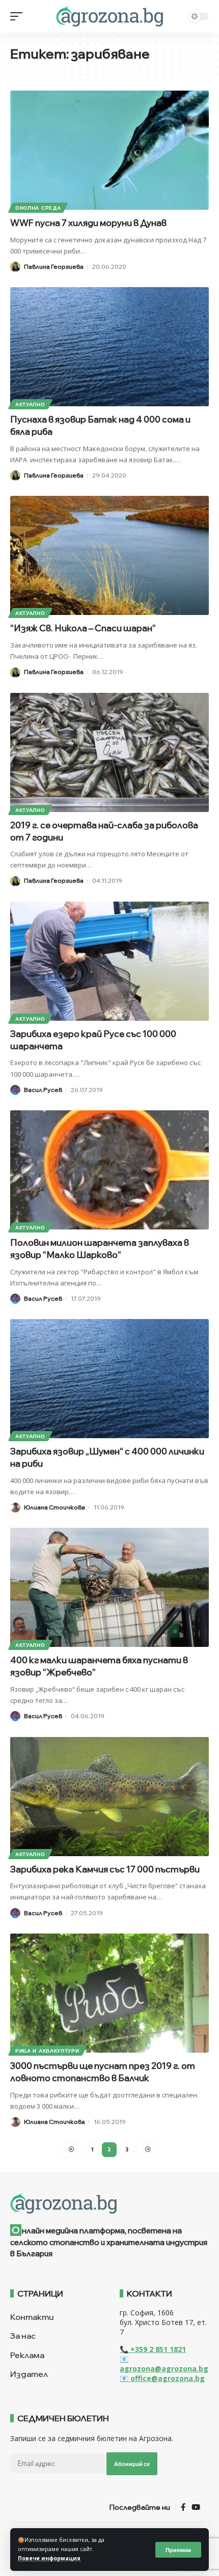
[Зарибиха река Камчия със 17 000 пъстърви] (109, 1797)
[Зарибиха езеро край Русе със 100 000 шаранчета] (109, 961)
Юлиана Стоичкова (54, 1507)
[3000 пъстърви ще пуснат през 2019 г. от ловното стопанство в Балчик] (109, 1993)
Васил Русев (43, 1090)
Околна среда (38, 208)
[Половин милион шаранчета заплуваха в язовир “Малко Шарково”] (109, 1170)
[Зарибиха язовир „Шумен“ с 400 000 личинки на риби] (109, 1379)
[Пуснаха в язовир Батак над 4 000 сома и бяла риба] (109, 347)
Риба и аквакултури (47, 2051)
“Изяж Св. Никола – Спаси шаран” (83, 628)
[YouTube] (196, 2507)
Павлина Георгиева (54, 267)
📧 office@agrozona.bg (162, 2378)
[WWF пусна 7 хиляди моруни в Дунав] (109, 150)
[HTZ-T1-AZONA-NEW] (109, 2203)
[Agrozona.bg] (109, 16)
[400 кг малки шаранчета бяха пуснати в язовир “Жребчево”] (109, 1587)
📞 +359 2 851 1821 (153, 2349)
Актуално (30, 404)
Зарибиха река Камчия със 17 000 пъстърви (105, 1869)
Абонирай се (132, 2464)
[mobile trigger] (19, 16)
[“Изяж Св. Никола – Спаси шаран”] (109, 555)
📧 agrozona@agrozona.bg (164, 2364)
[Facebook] (183, 2507)
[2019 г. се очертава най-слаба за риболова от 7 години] (109, 752)
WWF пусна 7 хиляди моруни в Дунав (97, 223)
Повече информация (49, 2558)
